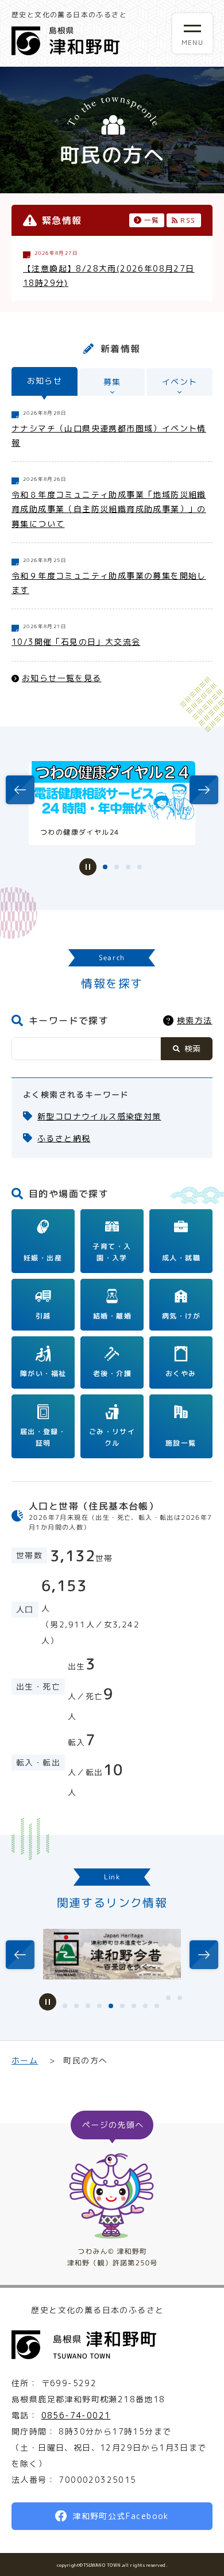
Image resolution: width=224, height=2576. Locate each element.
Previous (18, 791)
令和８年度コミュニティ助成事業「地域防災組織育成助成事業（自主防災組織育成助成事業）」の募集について (109, 509)
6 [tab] (122, 2006)
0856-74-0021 (76, 2415)
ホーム (25, 2060)
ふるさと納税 (64, 1138)
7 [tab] (134, 2006)
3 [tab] (128, 867)
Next (198, 790)
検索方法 (195, 1020)
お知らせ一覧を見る (62, 677)
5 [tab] (111, 2006)
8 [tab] (145, 2006)
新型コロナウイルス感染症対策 (99, 1116)
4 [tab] (140, 867)
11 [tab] (180, 1998)
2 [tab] (117, 867)
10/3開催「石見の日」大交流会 (76, 642)
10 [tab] (168, 1998)
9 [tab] (157, 2006)
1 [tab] (105, 867)
